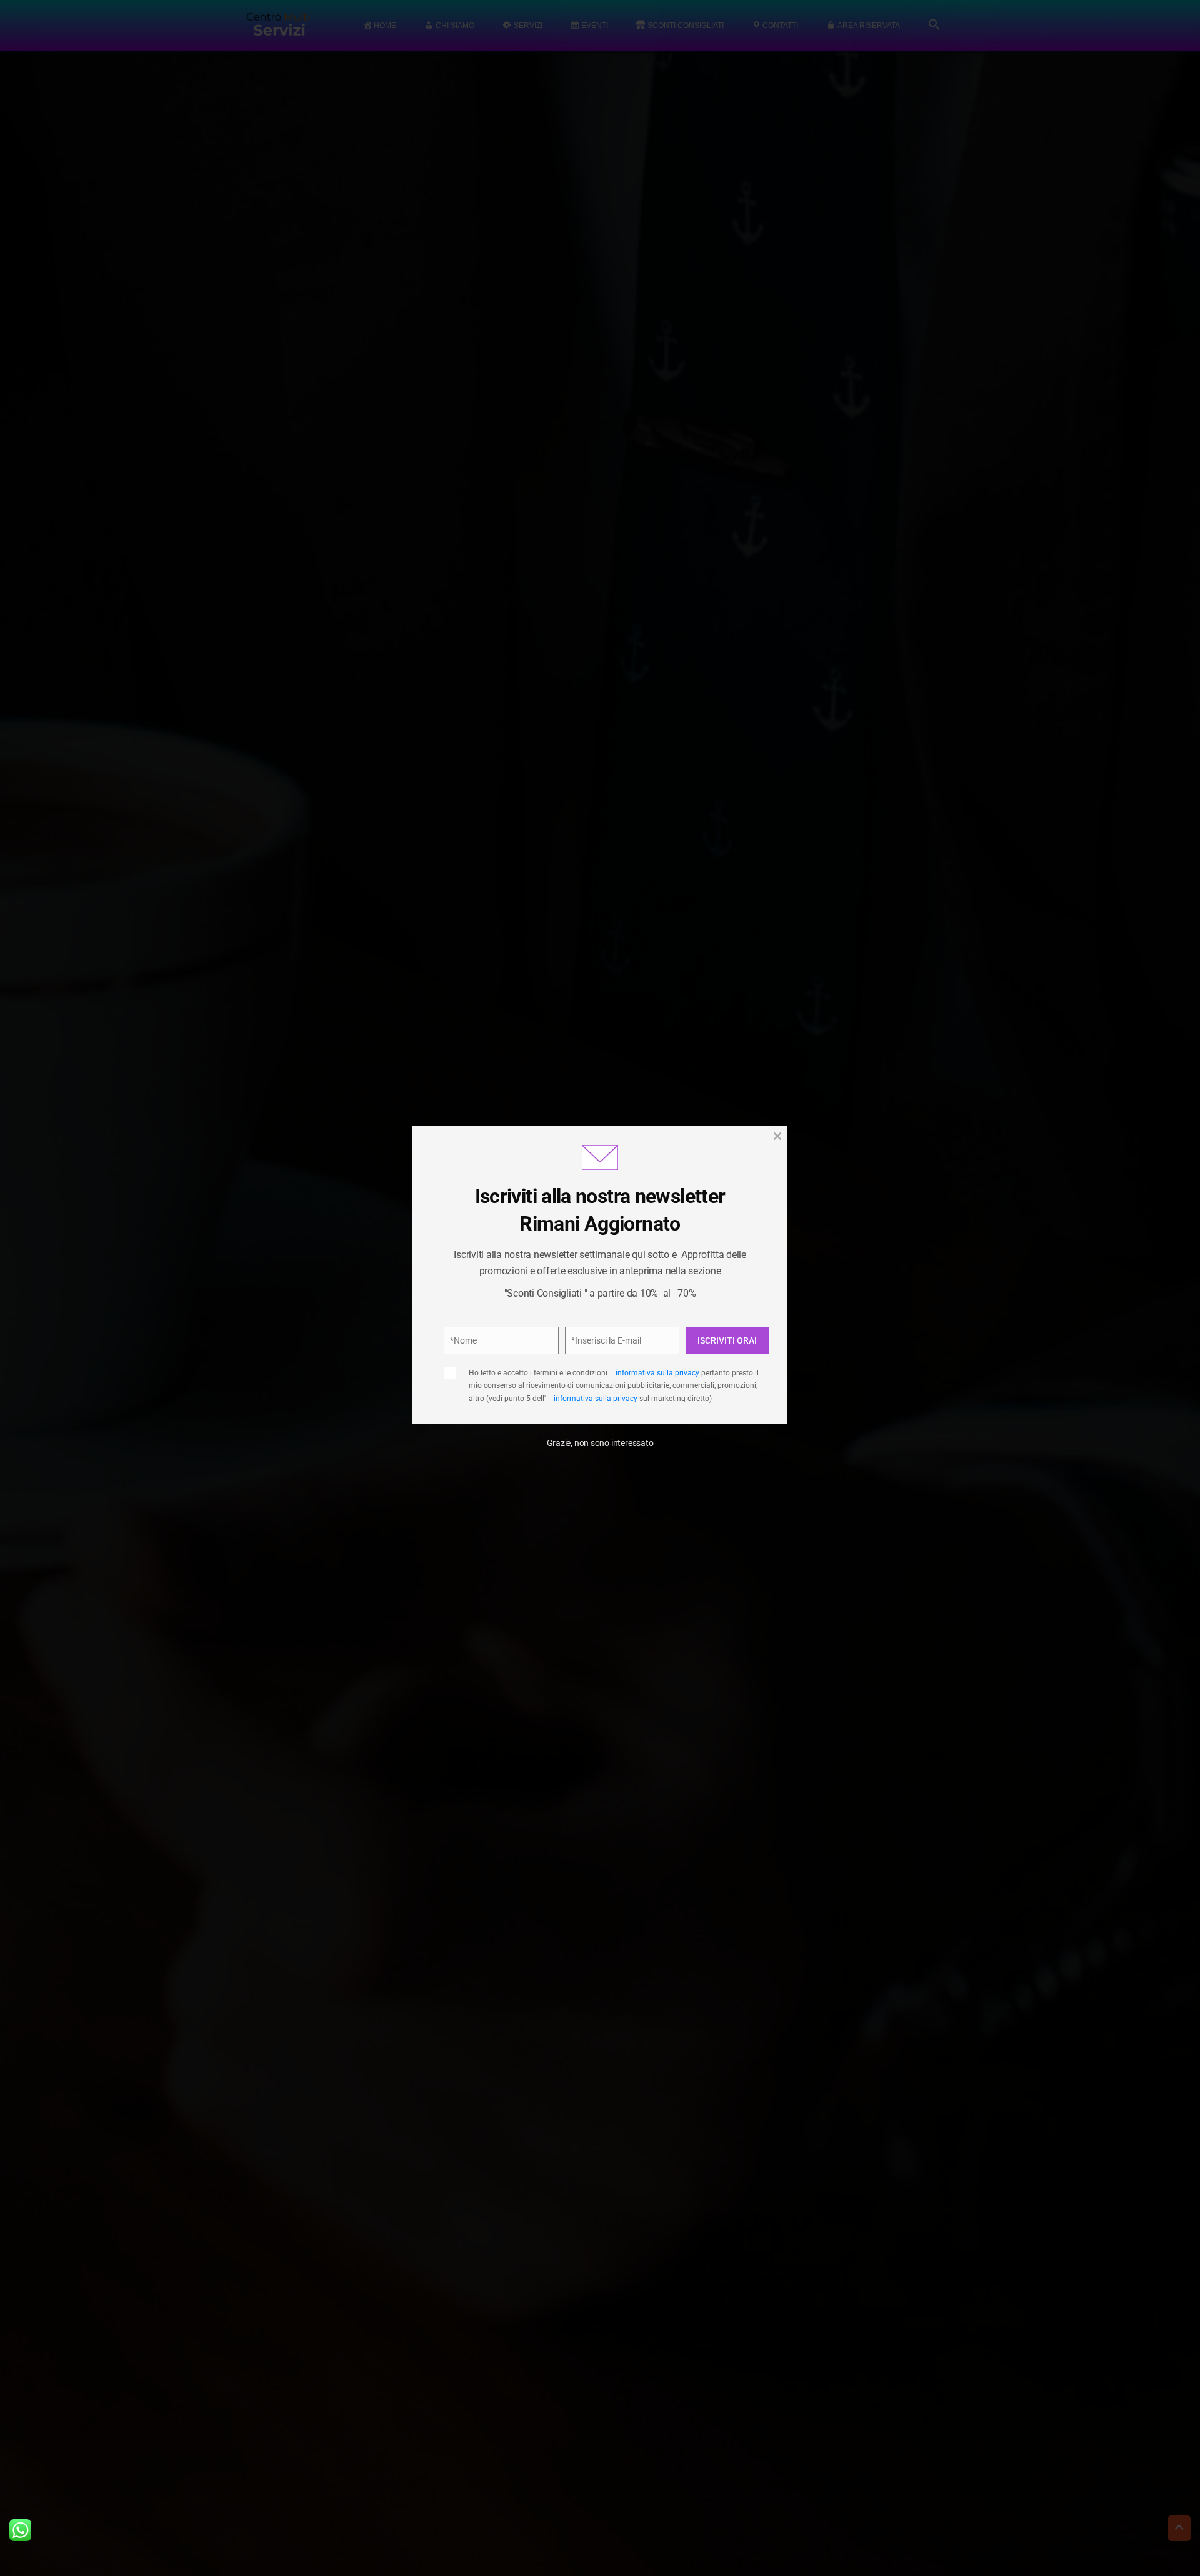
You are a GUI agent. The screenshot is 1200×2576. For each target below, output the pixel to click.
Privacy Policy (668, 1320)
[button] (756, 1207)
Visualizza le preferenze (707, 1362)
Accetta (488, 1362)
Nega (595, 1362)
